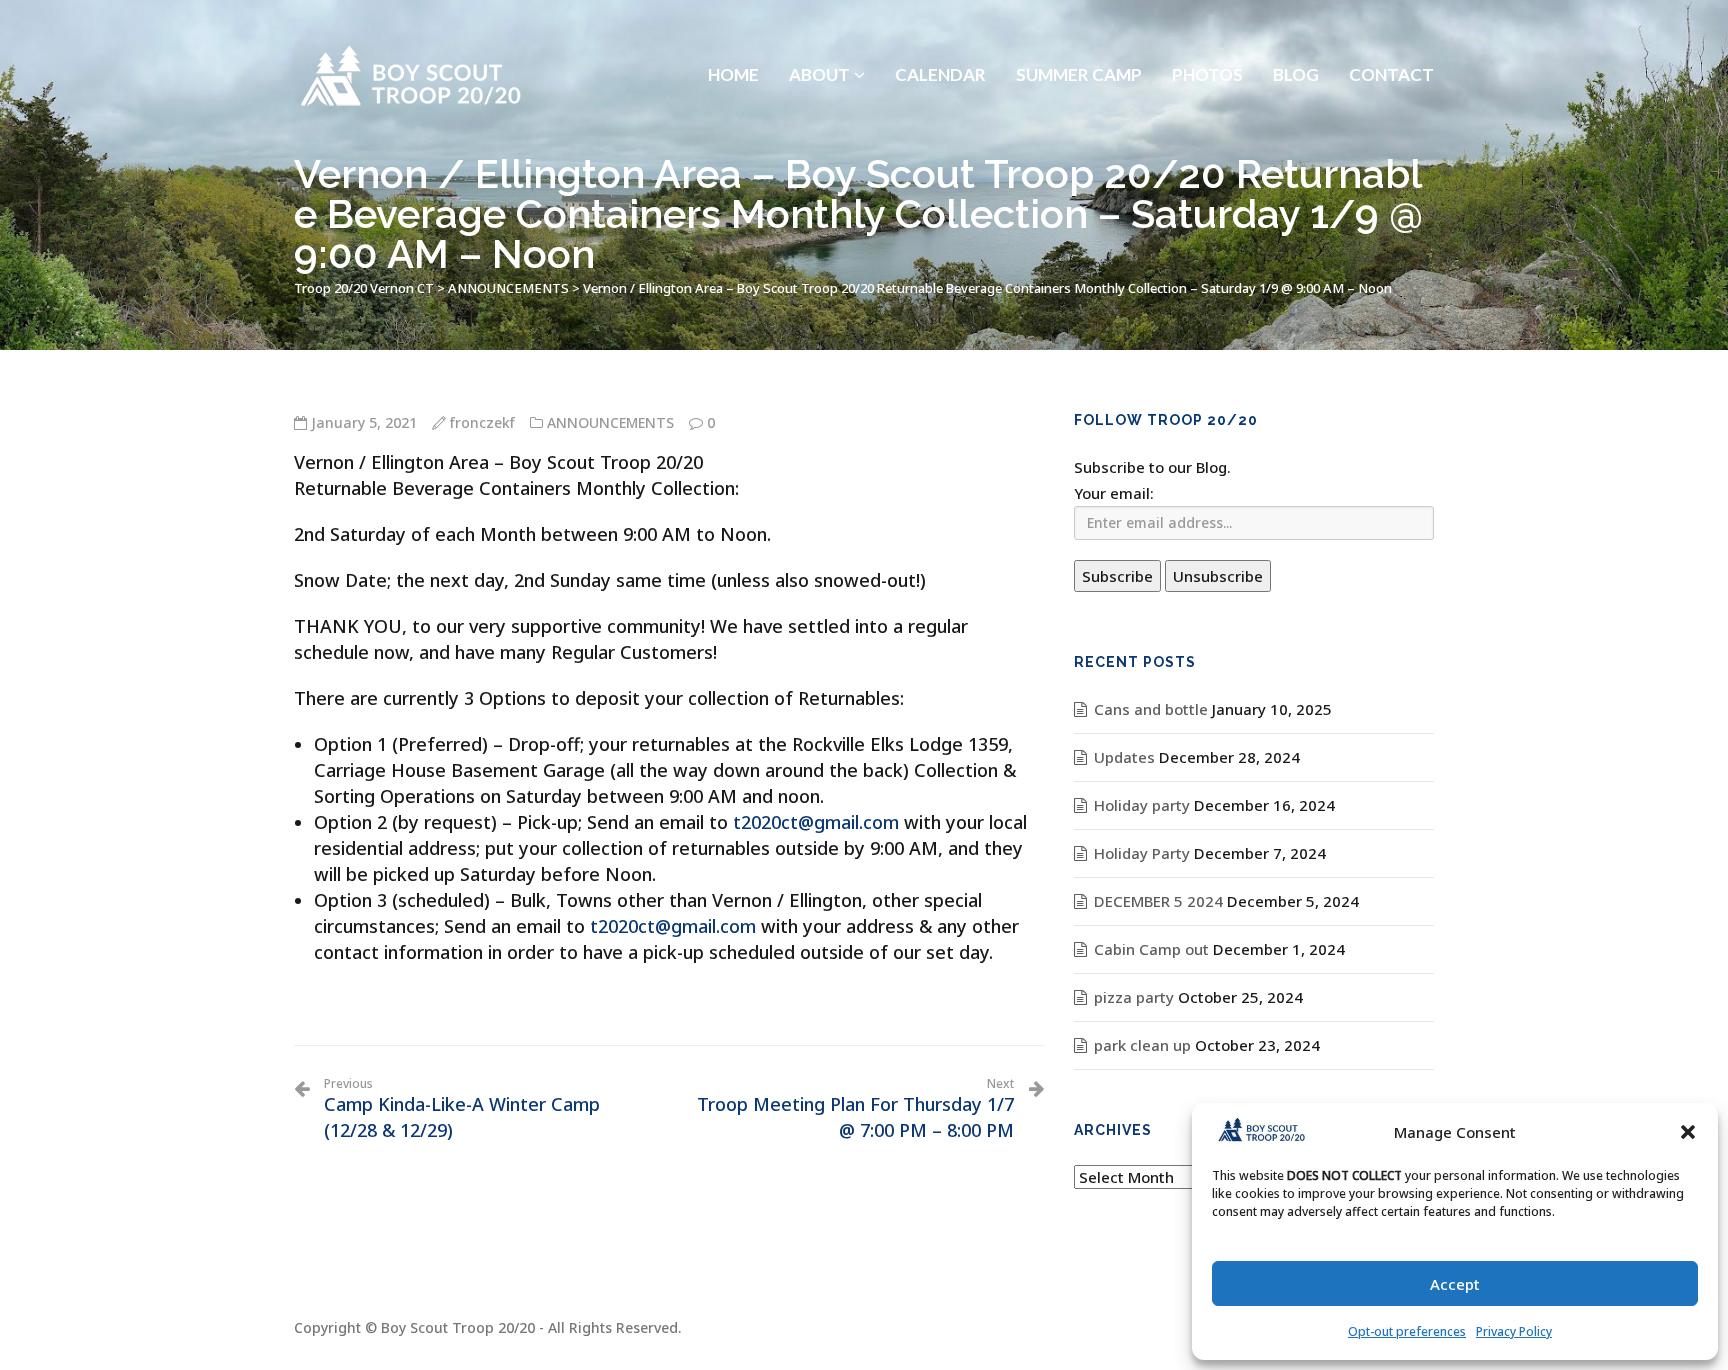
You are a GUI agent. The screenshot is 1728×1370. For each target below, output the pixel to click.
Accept (1455, 1284)
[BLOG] (1296, 25)
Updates (1124, 757)
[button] (1688, 1132)
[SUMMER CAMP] (1079, 25)
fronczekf (482, 422)
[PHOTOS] (1207, 25)
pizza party (1134, 997)
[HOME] (733, 25)
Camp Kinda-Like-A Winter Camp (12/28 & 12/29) (462, 1109)
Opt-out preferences (1407, 1331)
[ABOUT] (827, 25)
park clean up (1142, 1045)
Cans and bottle (1151, 709)
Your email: (1114, 493)
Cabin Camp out (1151, 949)
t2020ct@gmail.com (816, 822)
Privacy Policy (1514, 1331)
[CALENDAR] (940, 25)
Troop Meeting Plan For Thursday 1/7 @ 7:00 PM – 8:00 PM (855, 1109)
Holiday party (1142, 805)
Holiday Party (1142, 853)
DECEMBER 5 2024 (1158, 901)
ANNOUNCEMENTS (610, 422)
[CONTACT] (1391, 25)
